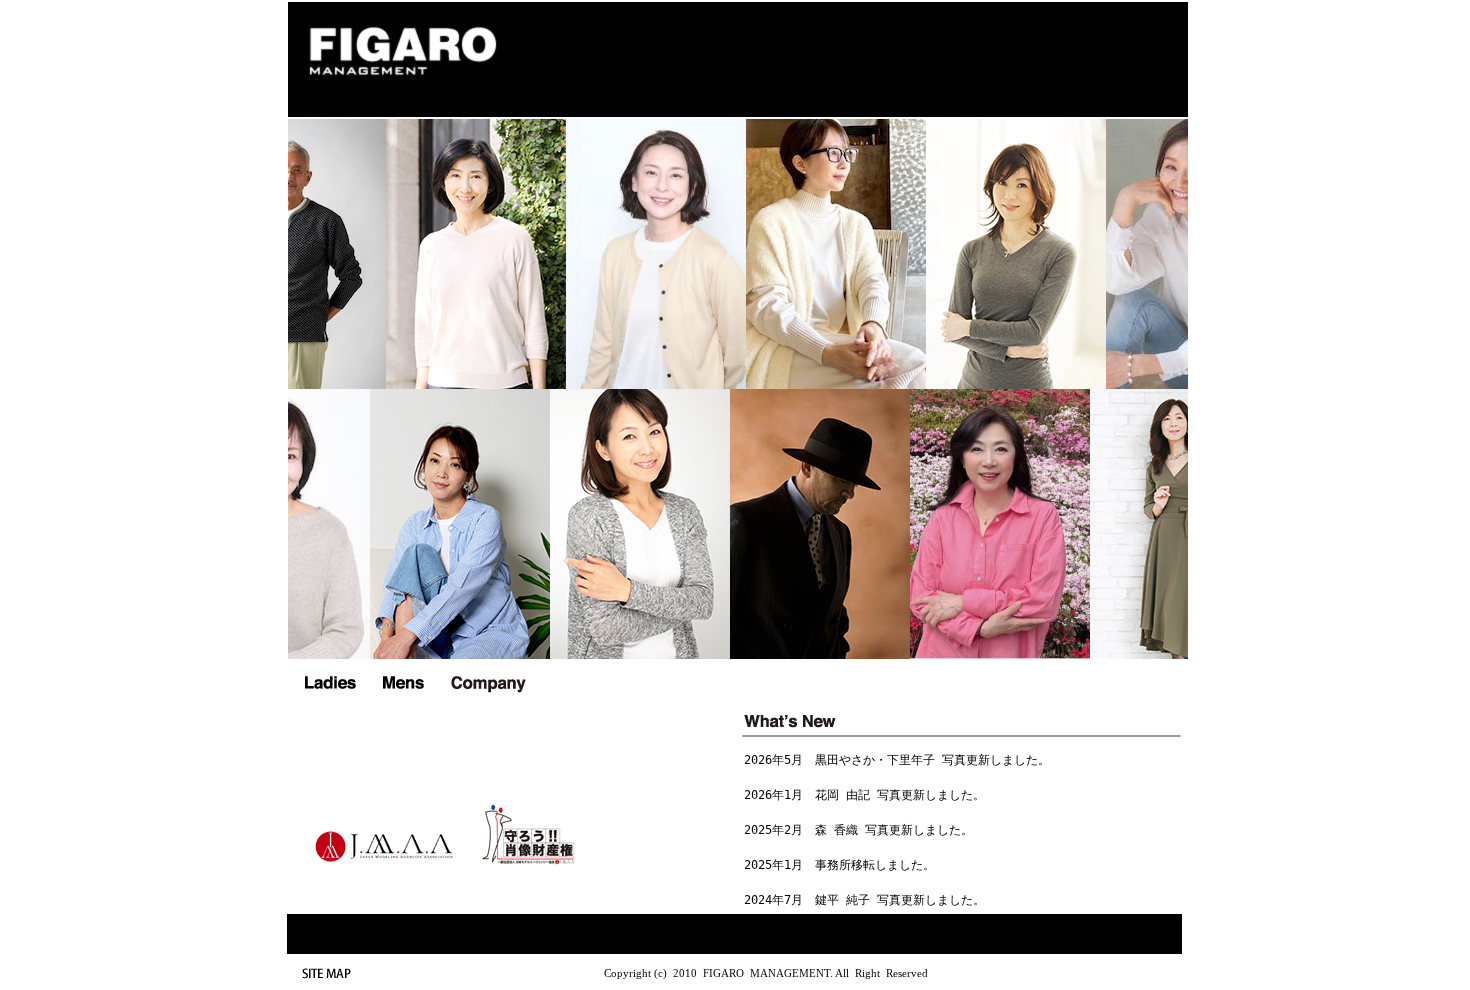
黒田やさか (845, 760)
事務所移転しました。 (875, 865)
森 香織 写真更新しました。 (894, 830)
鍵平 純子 (842, 900)
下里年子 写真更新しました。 (968, 760)
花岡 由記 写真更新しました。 (900, 795)
